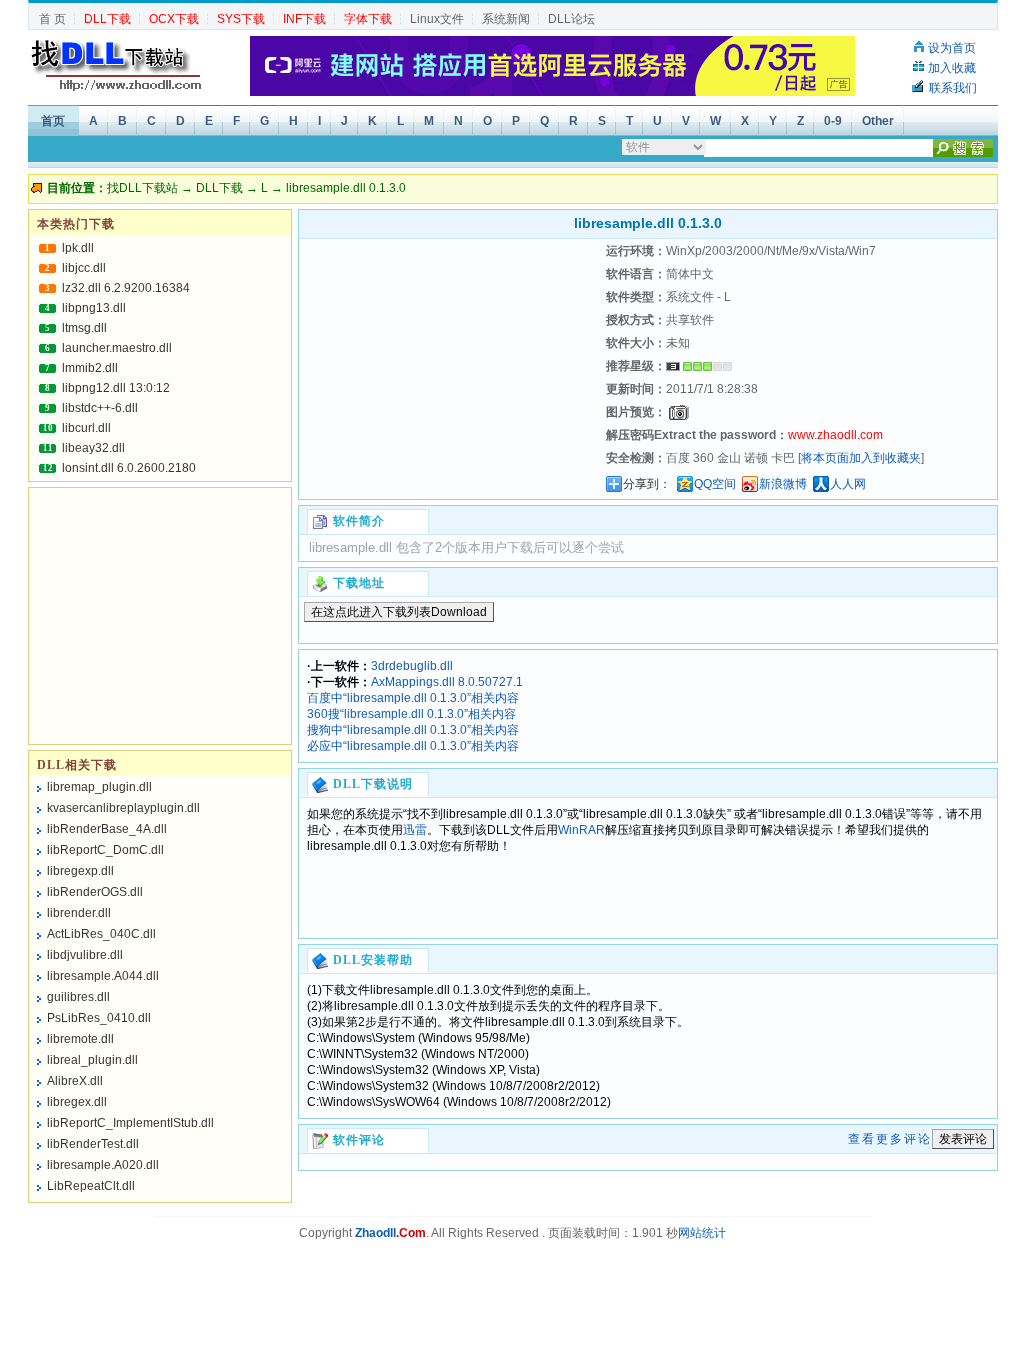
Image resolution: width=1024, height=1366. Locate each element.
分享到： (647, 484)
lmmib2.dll (90, 368)
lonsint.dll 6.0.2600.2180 (129, 468)
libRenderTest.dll (93, 1144)
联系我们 (953, 88)
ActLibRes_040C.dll (101, 934)
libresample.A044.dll (103, 976)
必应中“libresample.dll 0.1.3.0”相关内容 (413, 746)
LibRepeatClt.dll (91, 1186)
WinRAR (581, 830)
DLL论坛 (571, 19)
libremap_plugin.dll (99, 787)
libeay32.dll (93, 448)
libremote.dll (80, 1039)
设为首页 (952, 48)
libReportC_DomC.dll (105, 850)
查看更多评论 (890, 1139)
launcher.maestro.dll (117, 348)
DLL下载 (219, 188)
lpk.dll (78, 248)
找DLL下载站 (142, 188)
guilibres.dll (78, 997)
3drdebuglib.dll (412, 666)
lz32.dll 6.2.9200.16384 (126, 288)
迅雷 (415, 830)
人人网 (848, 484)
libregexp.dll (80, 871)
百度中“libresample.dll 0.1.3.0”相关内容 (413, 698)
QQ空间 (715, 484)
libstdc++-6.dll (100, 408)
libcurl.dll (86, 428)
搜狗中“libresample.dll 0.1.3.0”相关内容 (413, 730)
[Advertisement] (450, 365)
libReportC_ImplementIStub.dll (130, 1123)
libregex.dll (77, 1102)
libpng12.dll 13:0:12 (116, 388)
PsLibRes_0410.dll (99, 1018)
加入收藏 (952, 68)
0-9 (833, 121)
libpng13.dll (94, 308)
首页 (53, 121)
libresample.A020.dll (103, 1165)
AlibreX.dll (75, 1081)
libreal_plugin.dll (92, 1060)
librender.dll (79, 913)
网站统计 (702, 1233)
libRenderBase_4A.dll (107, 829)
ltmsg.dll (84, 328)
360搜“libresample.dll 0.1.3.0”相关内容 (411, 714)
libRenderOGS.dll (95, 892)
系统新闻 (506, 19)
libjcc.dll (84, 268)
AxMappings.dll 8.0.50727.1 (447, 682)
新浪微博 (783, 484)
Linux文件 (437, 19)
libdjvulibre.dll (85, 955)
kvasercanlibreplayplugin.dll (123, 808)
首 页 (52, 19)
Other (878, 121)
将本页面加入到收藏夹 (861, 458)
